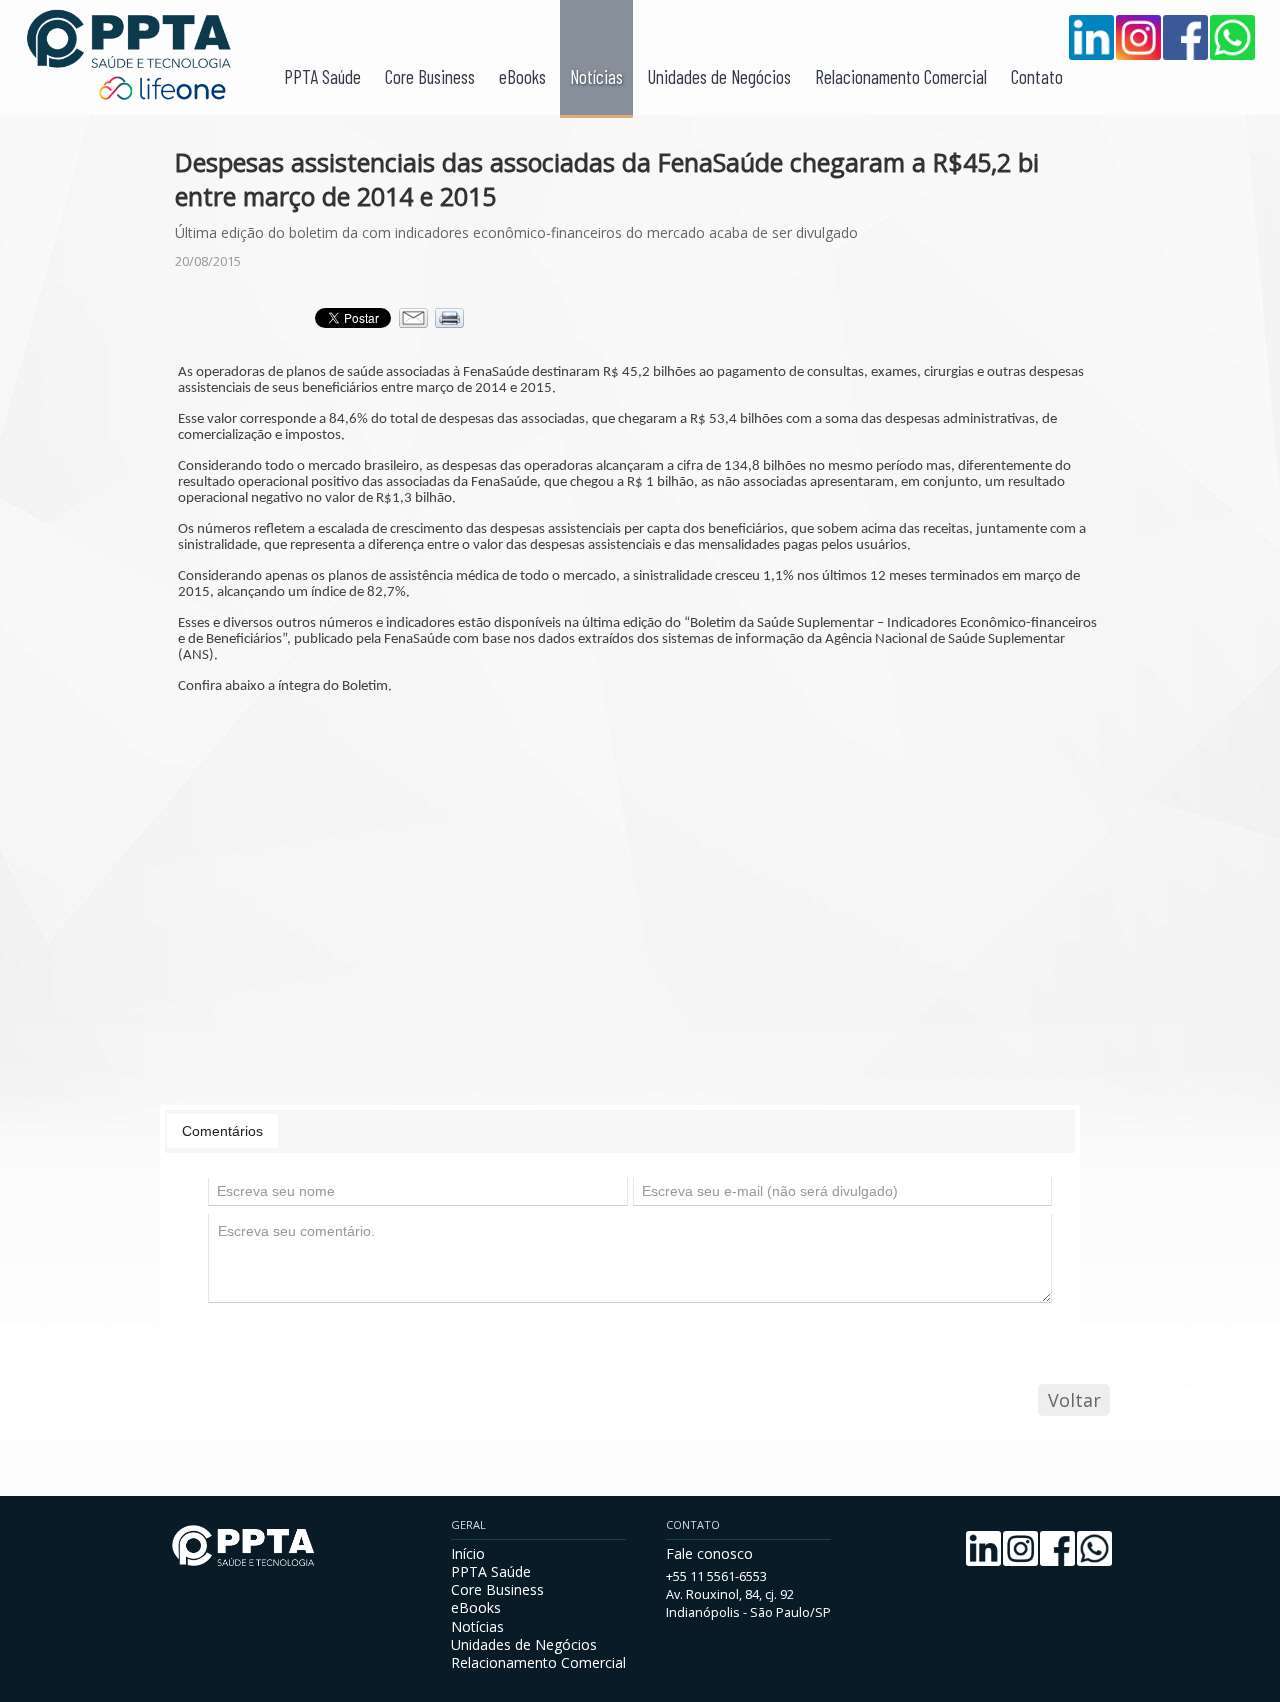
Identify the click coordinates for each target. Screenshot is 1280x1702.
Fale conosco (709, 1553)
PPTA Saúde (322, 76)
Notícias (596, 76)
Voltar (1074, 1400)
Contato (1037, 76)
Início (468, 1553)
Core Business (430, 76)
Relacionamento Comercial (901, 76)
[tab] (222, 1131)
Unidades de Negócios (719, 76)
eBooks (522, 76)
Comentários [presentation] (222, 1131)
